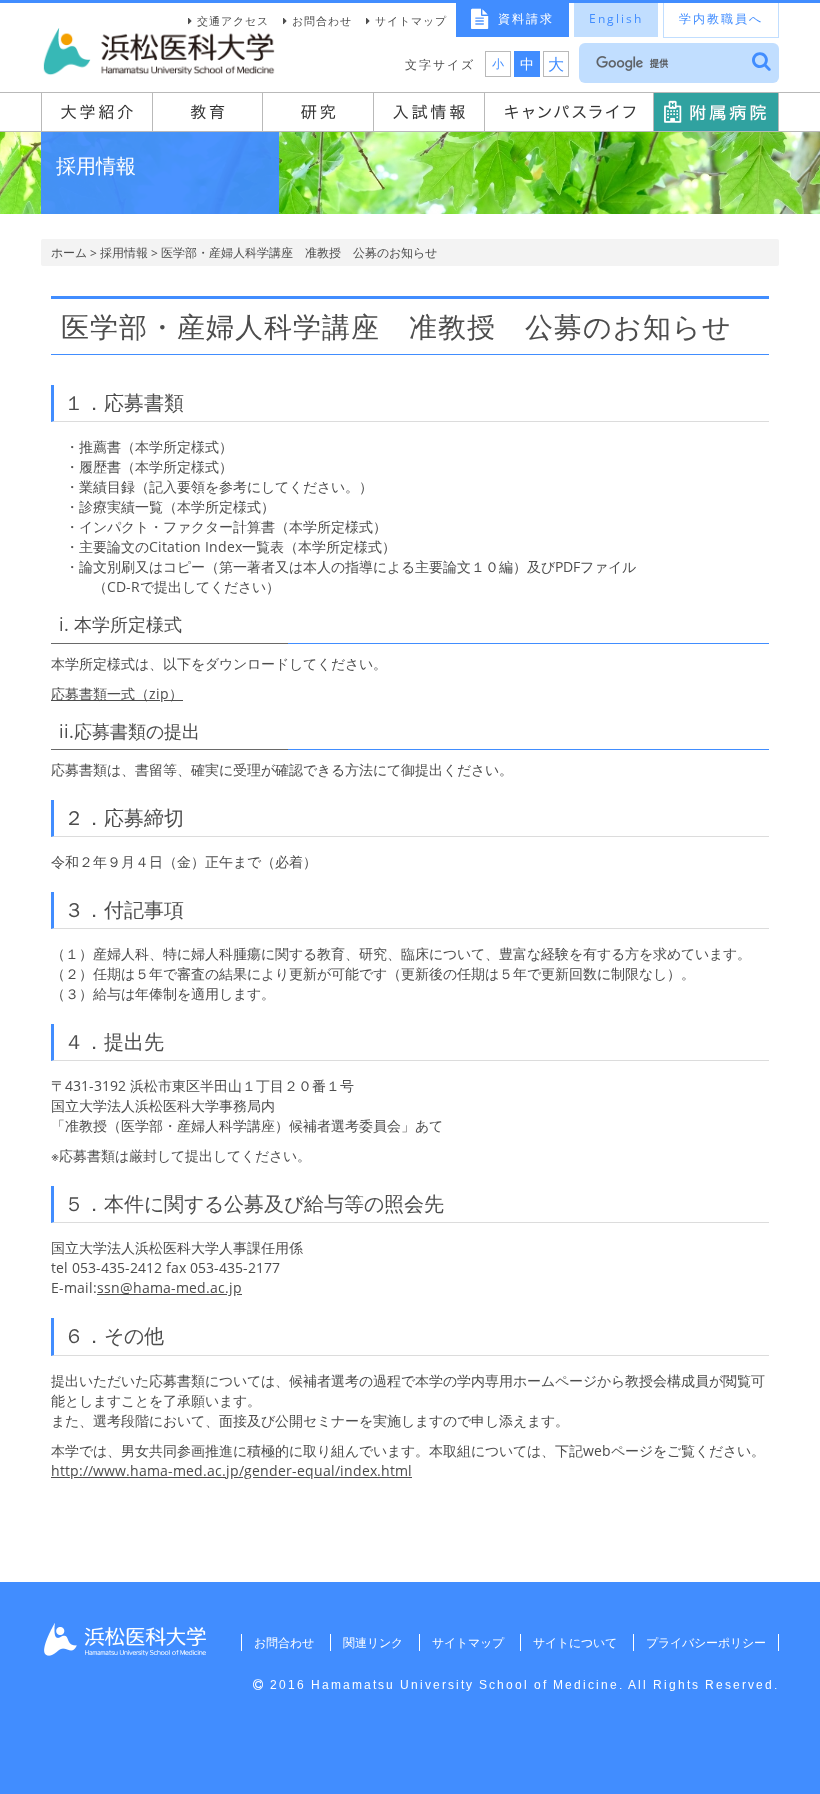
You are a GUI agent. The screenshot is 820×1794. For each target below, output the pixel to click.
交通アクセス (233, 20)
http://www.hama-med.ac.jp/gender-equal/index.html (231, 1470)
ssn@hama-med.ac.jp (169, 1287)
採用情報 (124, 252)
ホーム (69, 252)
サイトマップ (411, 20)
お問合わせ (322, 20)
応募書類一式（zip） (117, 693)
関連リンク (373, 1642)
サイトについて (575, 1642)
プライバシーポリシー (706, 1642)
